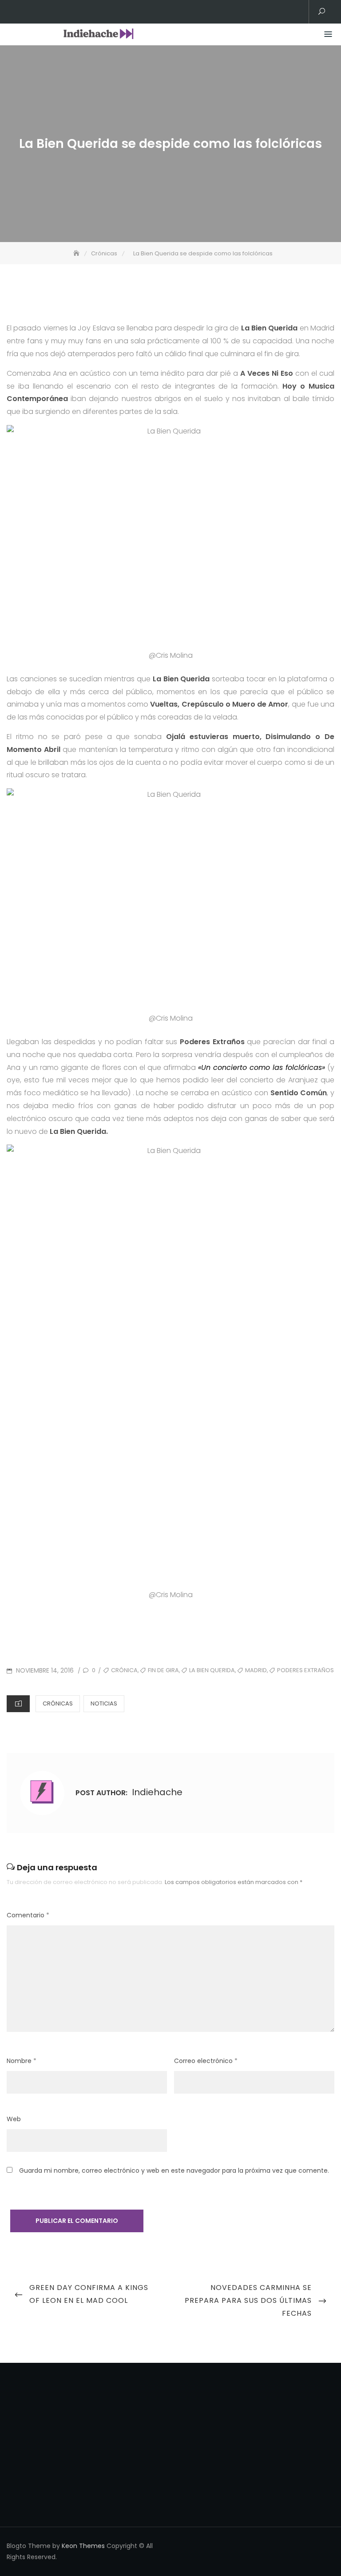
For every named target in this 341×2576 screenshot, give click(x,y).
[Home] (77, 253)
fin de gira (163, 1670)
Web (14, 2119)
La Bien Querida (212, 1670)
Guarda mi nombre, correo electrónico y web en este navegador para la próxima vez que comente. (174, 2171)
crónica (124, 1670)
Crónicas (58, 1703)
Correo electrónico (206, 2061)
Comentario (28, 1915)
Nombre (22, 2061)
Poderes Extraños (305, 1670)
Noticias (104, 1703)
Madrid (256, 1670)
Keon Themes (83, 2546)
